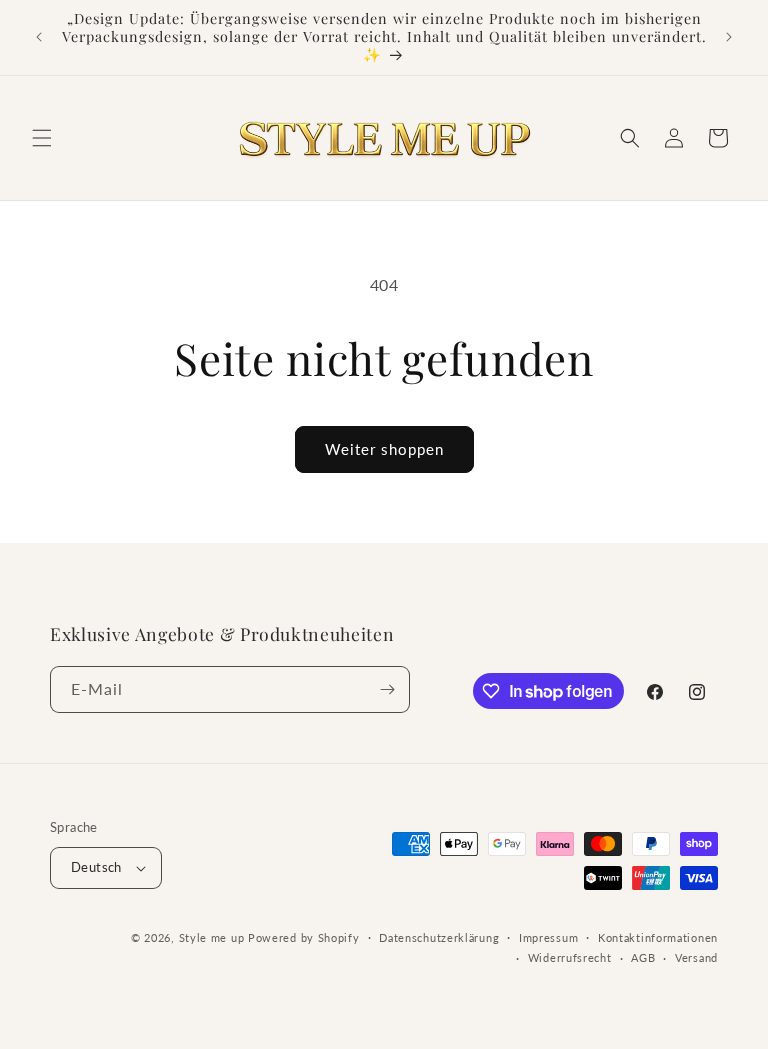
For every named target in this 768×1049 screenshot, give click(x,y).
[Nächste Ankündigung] (729, 37)
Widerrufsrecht (570, 957)
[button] (42, 138)
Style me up (212, 937)
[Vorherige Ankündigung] (39, 37)
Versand (696, 957)
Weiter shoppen (384, 449)
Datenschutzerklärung (439, 937)
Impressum (548, 937)
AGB (643, 957)
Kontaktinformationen (658, 937)
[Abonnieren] (387, 689)
